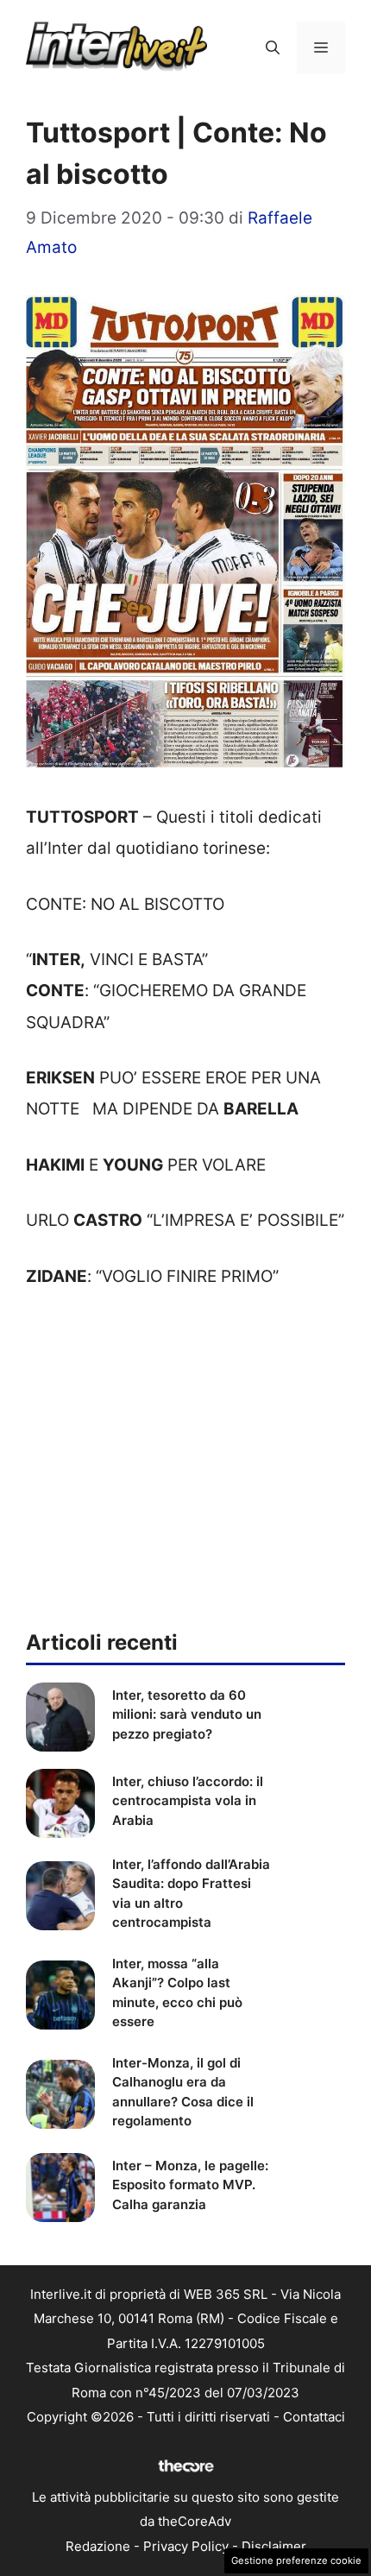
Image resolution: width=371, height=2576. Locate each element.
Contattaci (314, 2417)
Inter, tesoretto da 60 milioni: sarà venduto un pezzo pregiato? (187, 1714)
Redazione (98, 2546)
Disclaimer (274, 2546)
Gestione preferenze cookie (296, 2560)
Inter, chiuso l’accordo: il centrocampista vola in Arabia (188, 1801)
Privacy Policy (186, 2546)
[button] (273, 47)
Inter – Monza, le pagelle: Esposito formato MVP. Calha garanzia (190, 2185)
